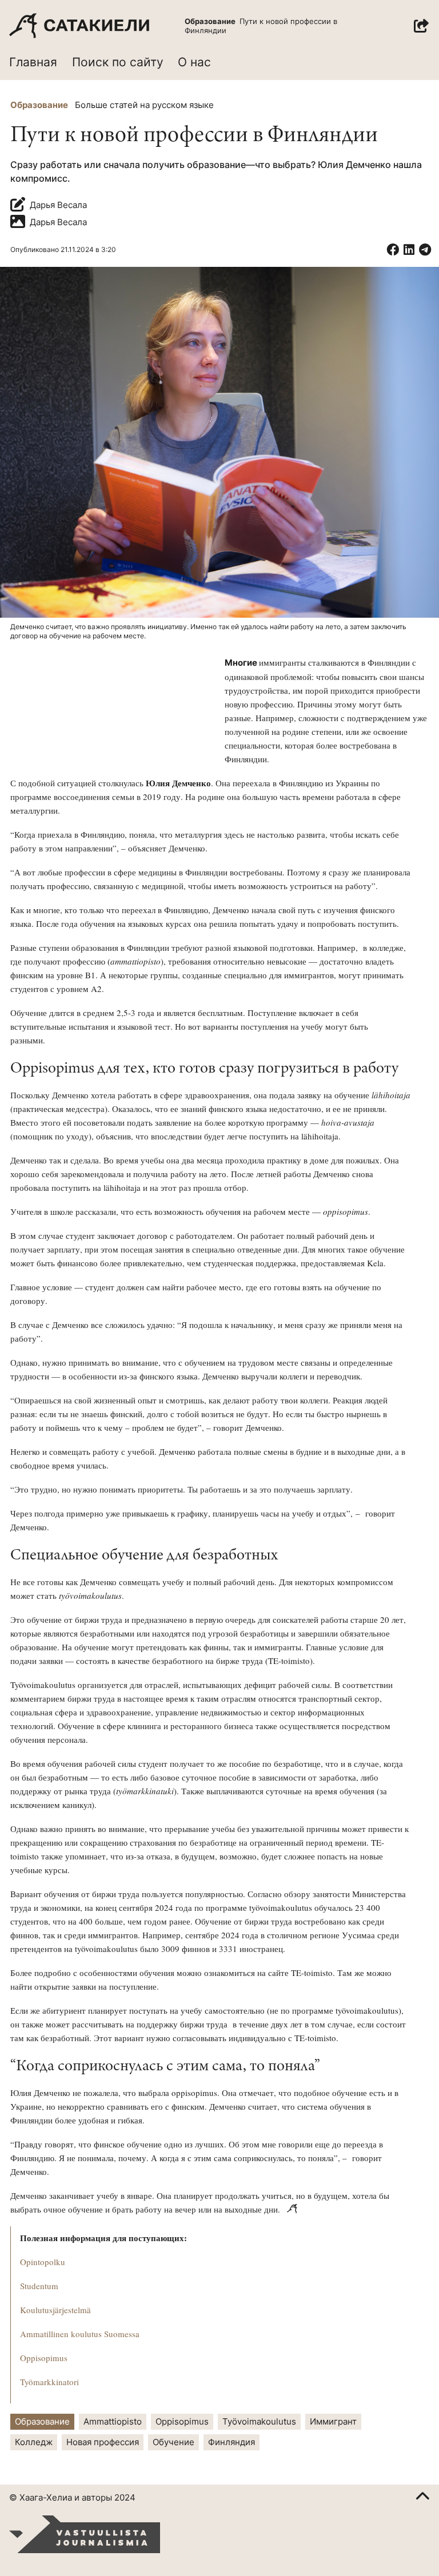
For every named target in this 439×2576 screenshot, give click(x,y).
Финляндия (232, 2442)
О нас (194, 62)
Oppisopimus (44, 2358)
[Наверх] (422, 2498)
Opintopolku (43, 2262)
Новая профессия (103, 2442)
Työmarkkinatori (49, 2382)
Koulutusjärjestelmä (55, 2310)
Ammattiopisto (113, 2421)
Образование (39, 105)
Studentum (39, 2286)
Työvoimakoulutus (259, 2421)
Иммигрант (333, 2421)
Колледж (34, 2442)
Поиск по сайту (118, 62)
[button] (421, 26)
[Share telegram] (425, 250)
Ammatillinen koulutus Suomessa (80, 2334)
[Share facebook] (393, 250)
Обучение (173, 2442)
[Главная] (79, 26)
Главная (33, 62)
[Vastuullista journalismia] (85, 2534)
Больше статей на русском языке (144, 105)
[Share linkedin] (409, 250)
